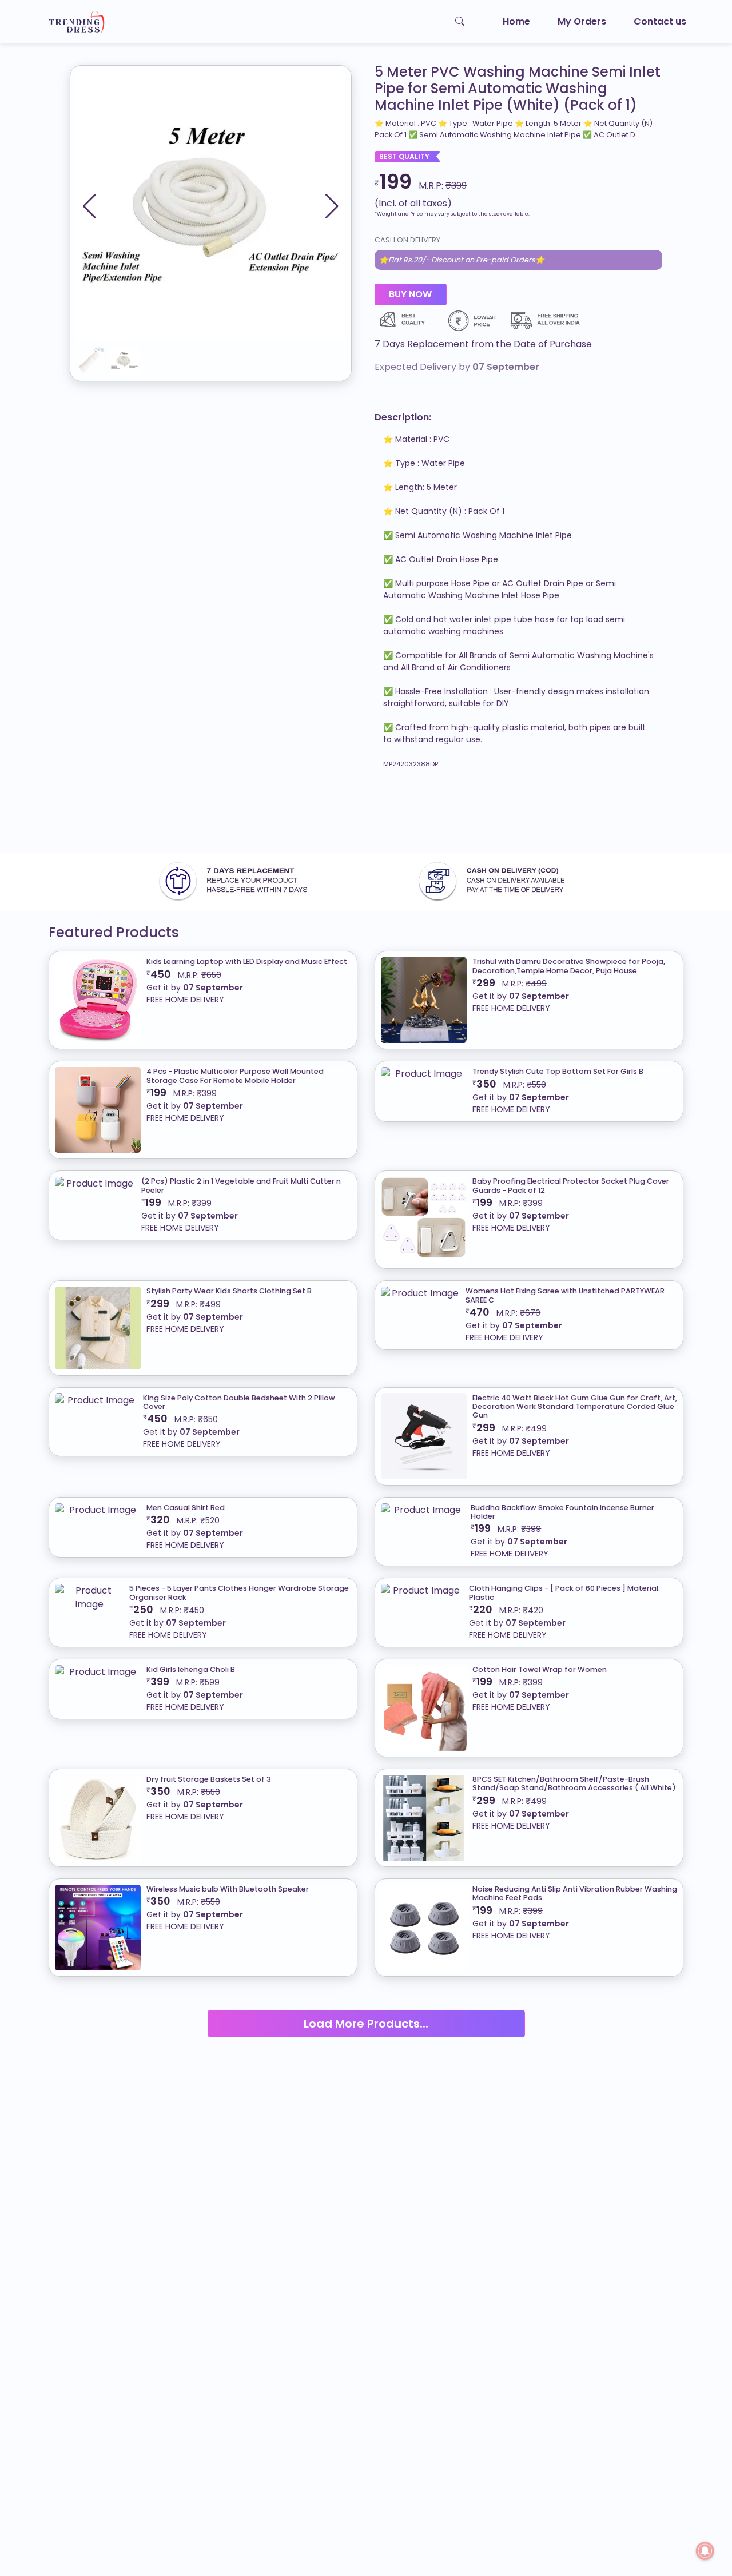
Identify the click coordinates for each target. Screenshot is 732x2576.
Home (516, 21)
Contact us (660, 21)
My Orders (582, 21)
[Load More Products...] (366, 2009)
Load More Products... (366, 2024)
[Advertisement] (343, 816)
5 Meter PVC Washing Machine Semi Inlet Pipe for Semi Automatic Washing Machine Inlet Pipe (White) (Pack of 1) (518, 89)
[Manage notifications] (705, 2551)
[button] (332, 206)
